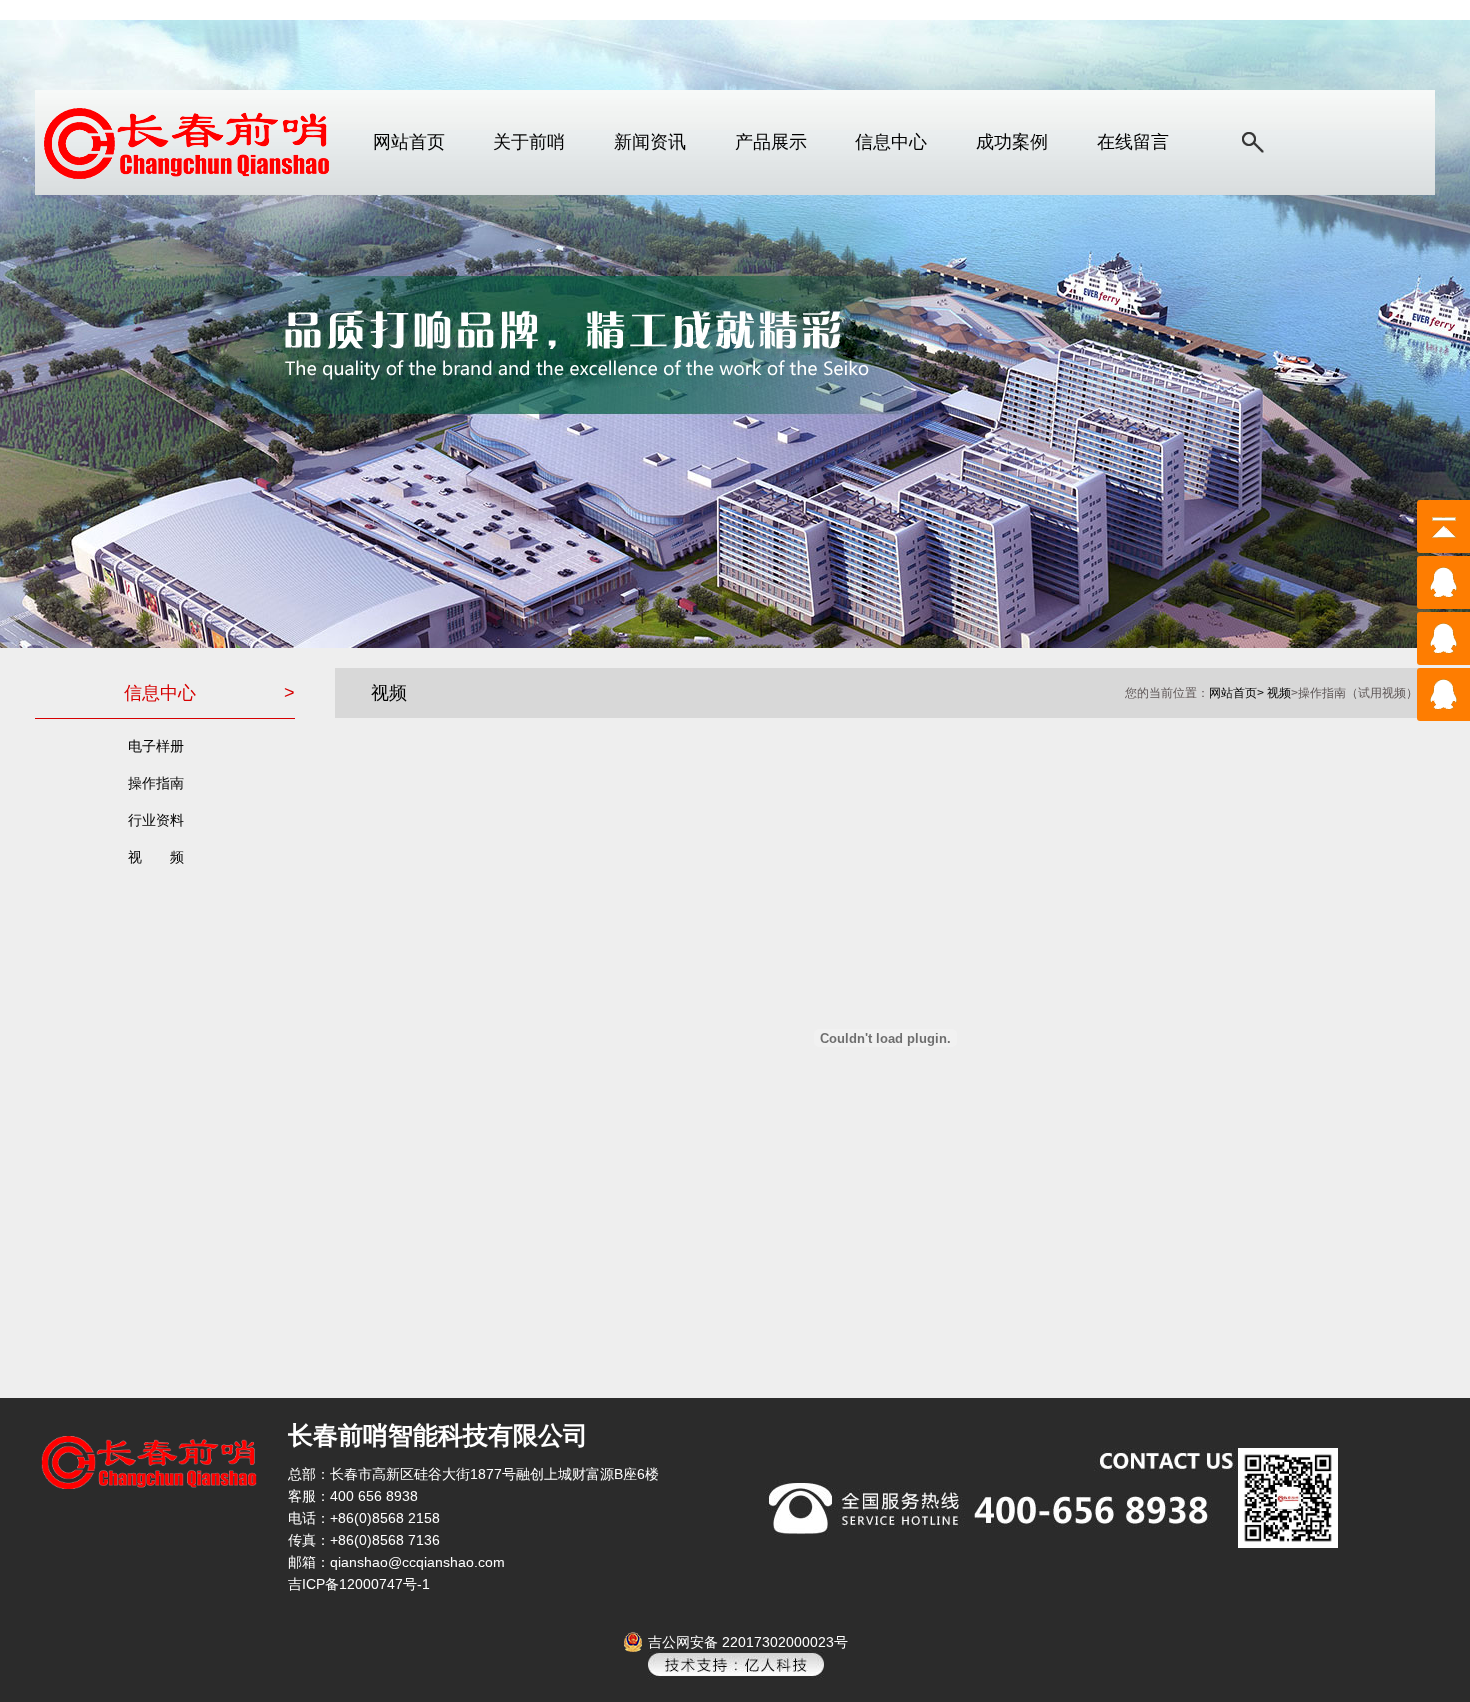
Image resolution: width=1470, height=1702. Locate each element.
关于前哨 (529, 142)
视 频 (156, 857)
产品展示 (771, 142)
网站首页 (409, 142)
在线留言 (1133, 142)
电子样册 (156, 746)
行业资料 (156, 820)
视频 (1279, 693)
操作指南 (156, 783)
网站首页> (1236, 693)
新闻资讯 (650, 142)
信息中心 (891, 142)
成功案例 (1012, 142)
